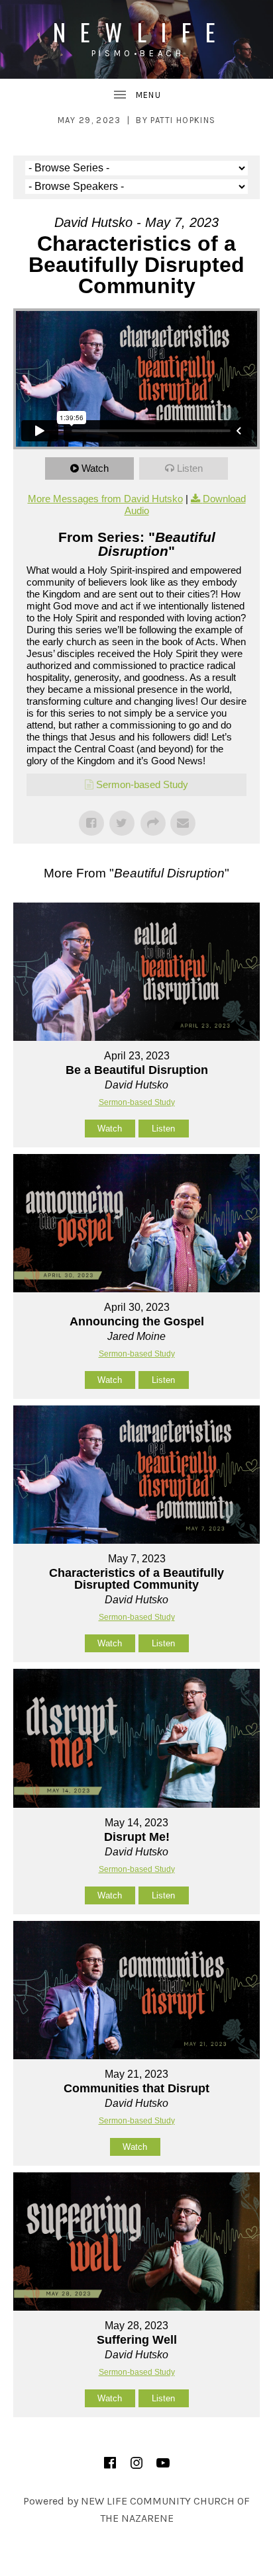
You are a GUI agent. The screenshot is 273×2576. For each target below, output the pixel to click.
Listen (190, 468)
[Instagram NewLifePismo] (136, 2463)
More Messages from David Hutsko (105, 499)
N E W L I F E (137, 31)
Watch (95, 468)
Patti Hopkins (183, 120)
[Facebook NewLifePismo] (110, 2463)
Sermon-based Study (142, 784)
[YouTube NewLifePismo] (163, 2463)
